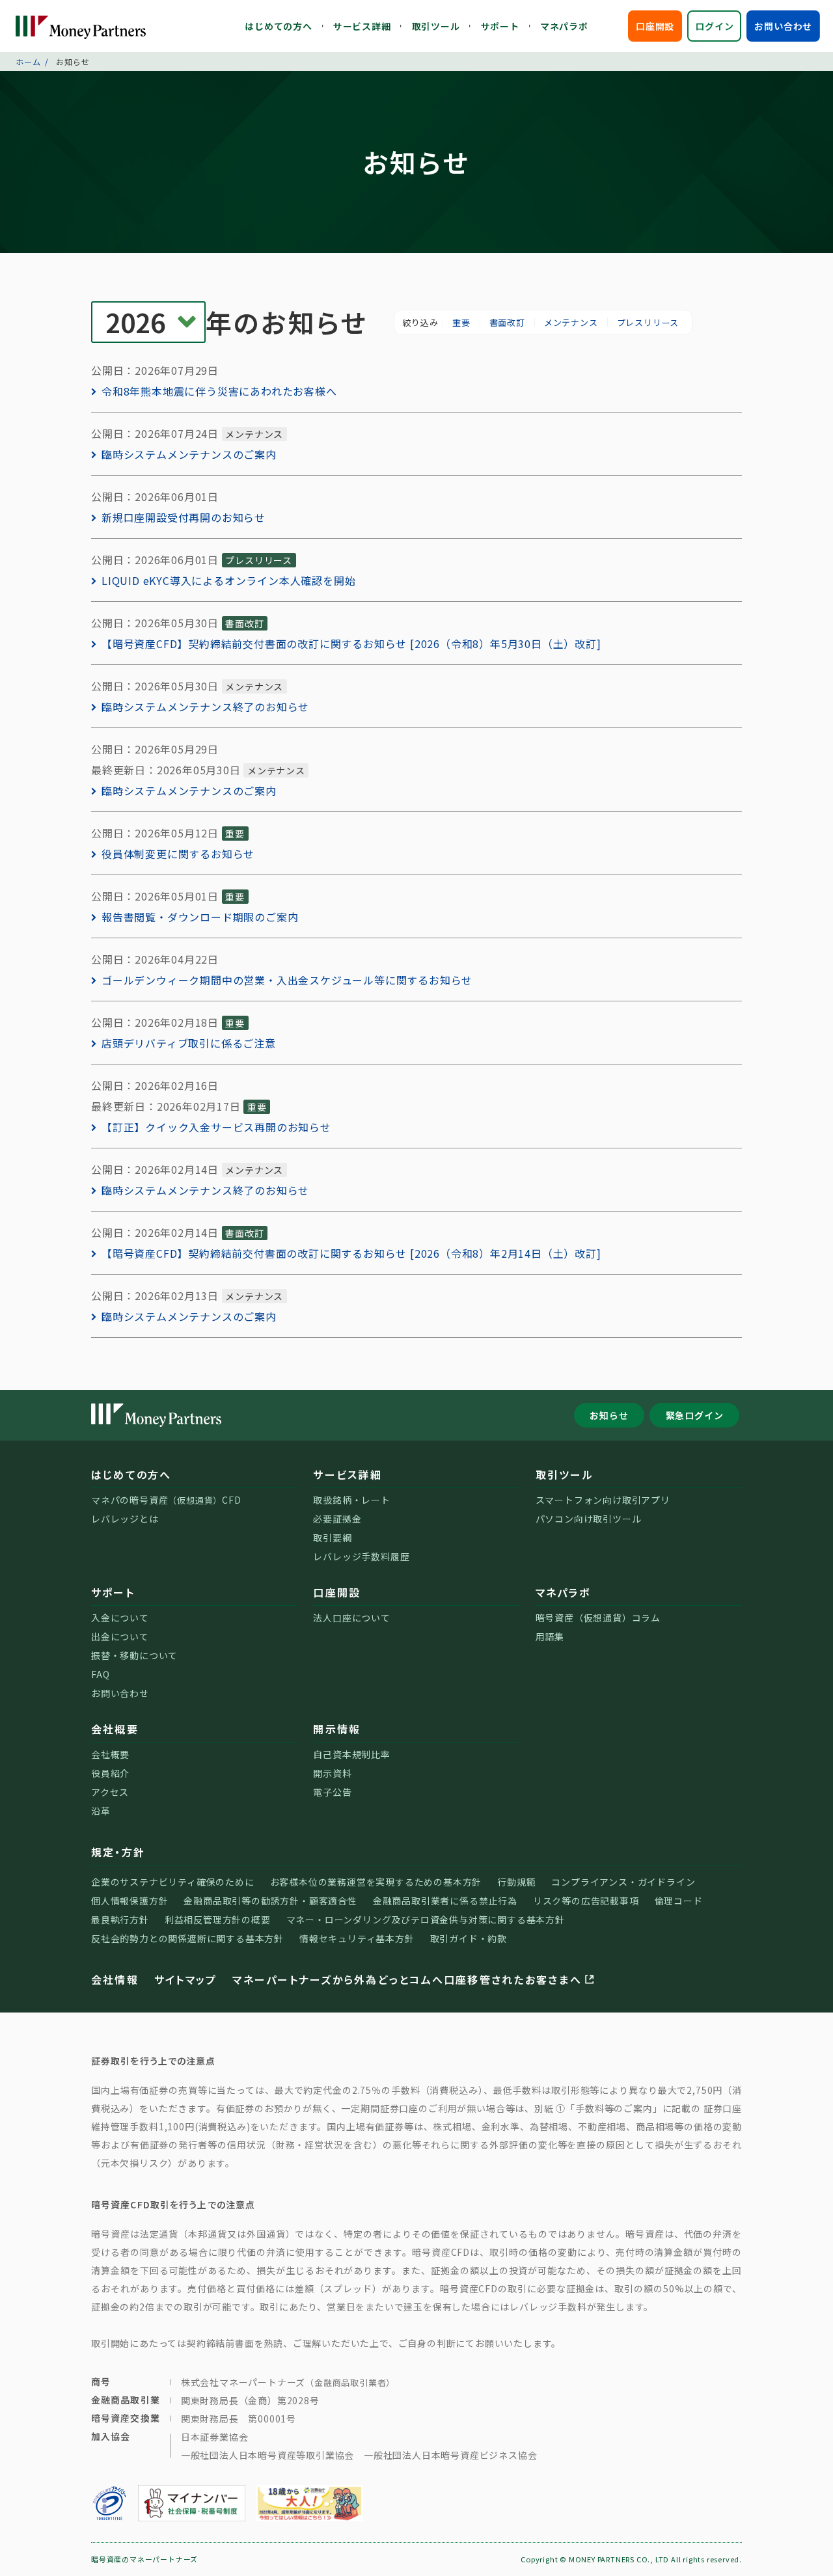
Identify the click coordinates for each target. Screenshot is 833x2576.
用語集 (550, 1636)
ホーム (28, 61)
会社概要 (115, 1729)
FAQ (100, 1674)
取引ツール (436, 26)
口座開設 (655, 26)
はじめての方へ (279, 26)
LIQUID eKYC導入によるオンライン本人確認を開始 (228, 580)
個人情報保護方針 (130, 1901)
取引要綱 (332, 1538)
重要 (461, 322)
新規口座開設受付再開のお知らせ (184, 517)
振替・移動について (134, 1655)
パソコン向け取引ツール (589, 1519)
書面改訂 (507, 322)
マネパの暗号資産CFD (166, 1500)
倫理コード (679, 1901)
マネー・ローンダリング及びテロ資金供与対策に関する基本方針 (426, 1919)
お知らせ (609, 1415)
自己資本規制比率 (351, 1754)
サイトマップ (185, 1979)
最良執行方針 (120, 1919)
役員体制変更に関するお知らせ (178, 854)
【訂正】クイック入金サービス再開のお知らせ (216, 1127)
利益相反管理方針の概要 (218, 1919)
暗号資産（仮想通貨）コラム (598, 1618)
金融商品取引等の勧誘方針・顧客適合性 (270, 1901)
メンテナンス (571, 322)
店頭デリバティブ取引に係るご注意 (189, 1043)
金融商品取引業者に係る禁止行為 (445, 1901)
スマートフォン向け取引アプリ (603, 1500)
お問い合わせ (783, 26)
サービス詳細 (362, 26)
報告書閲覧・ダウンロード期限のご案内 (200, 917)
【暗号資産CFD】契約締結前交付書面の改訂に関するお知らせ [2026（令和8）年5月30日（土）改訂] (351, 644)
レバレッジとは (125, 1519)
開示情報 (337, 1729)
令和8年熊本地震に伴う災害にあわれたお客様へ (219, 391)
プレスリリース (648, 322)
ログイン (714, 26)
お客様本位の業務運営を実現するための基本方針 (376, 1882)
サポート (500, 26)
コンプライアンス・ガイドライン (623, 1882)
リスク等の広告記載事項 (586, 1901)
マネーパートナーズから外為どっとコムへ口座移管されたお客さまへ (407, 1979)
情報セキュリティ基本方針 (357, 1938)
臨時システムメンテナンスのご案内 (189, 454)
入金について (120, 1618)
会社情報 (115, 1979)
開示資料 (332, 1773)
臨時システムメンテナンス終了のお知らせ (205, 707)
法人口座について (351, 1618)
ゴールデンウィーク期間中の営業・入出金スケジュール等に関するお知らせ (287, 980)
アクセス (110, 1792)
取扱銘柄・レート (351, 1500)
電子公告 (332, 1792)
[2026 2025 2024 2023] (148, 322)
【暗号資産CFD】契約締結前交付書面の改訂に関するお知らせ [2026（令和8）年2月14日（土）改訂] (351, 1253)
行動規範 (516, 1882)
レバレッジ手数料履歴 (361, 1556)
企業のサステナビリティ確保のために (173, 1882)
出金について (120, 1636)
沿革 (101, 1811)
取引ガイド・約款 (469, 1938)
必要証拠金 (337, 1519)
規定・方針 (118, 1852)
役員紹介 (110, 1773)
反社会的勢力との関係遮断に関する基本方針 (187, 1938)
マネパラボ (564, 26)
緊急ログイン (695, 1415)
